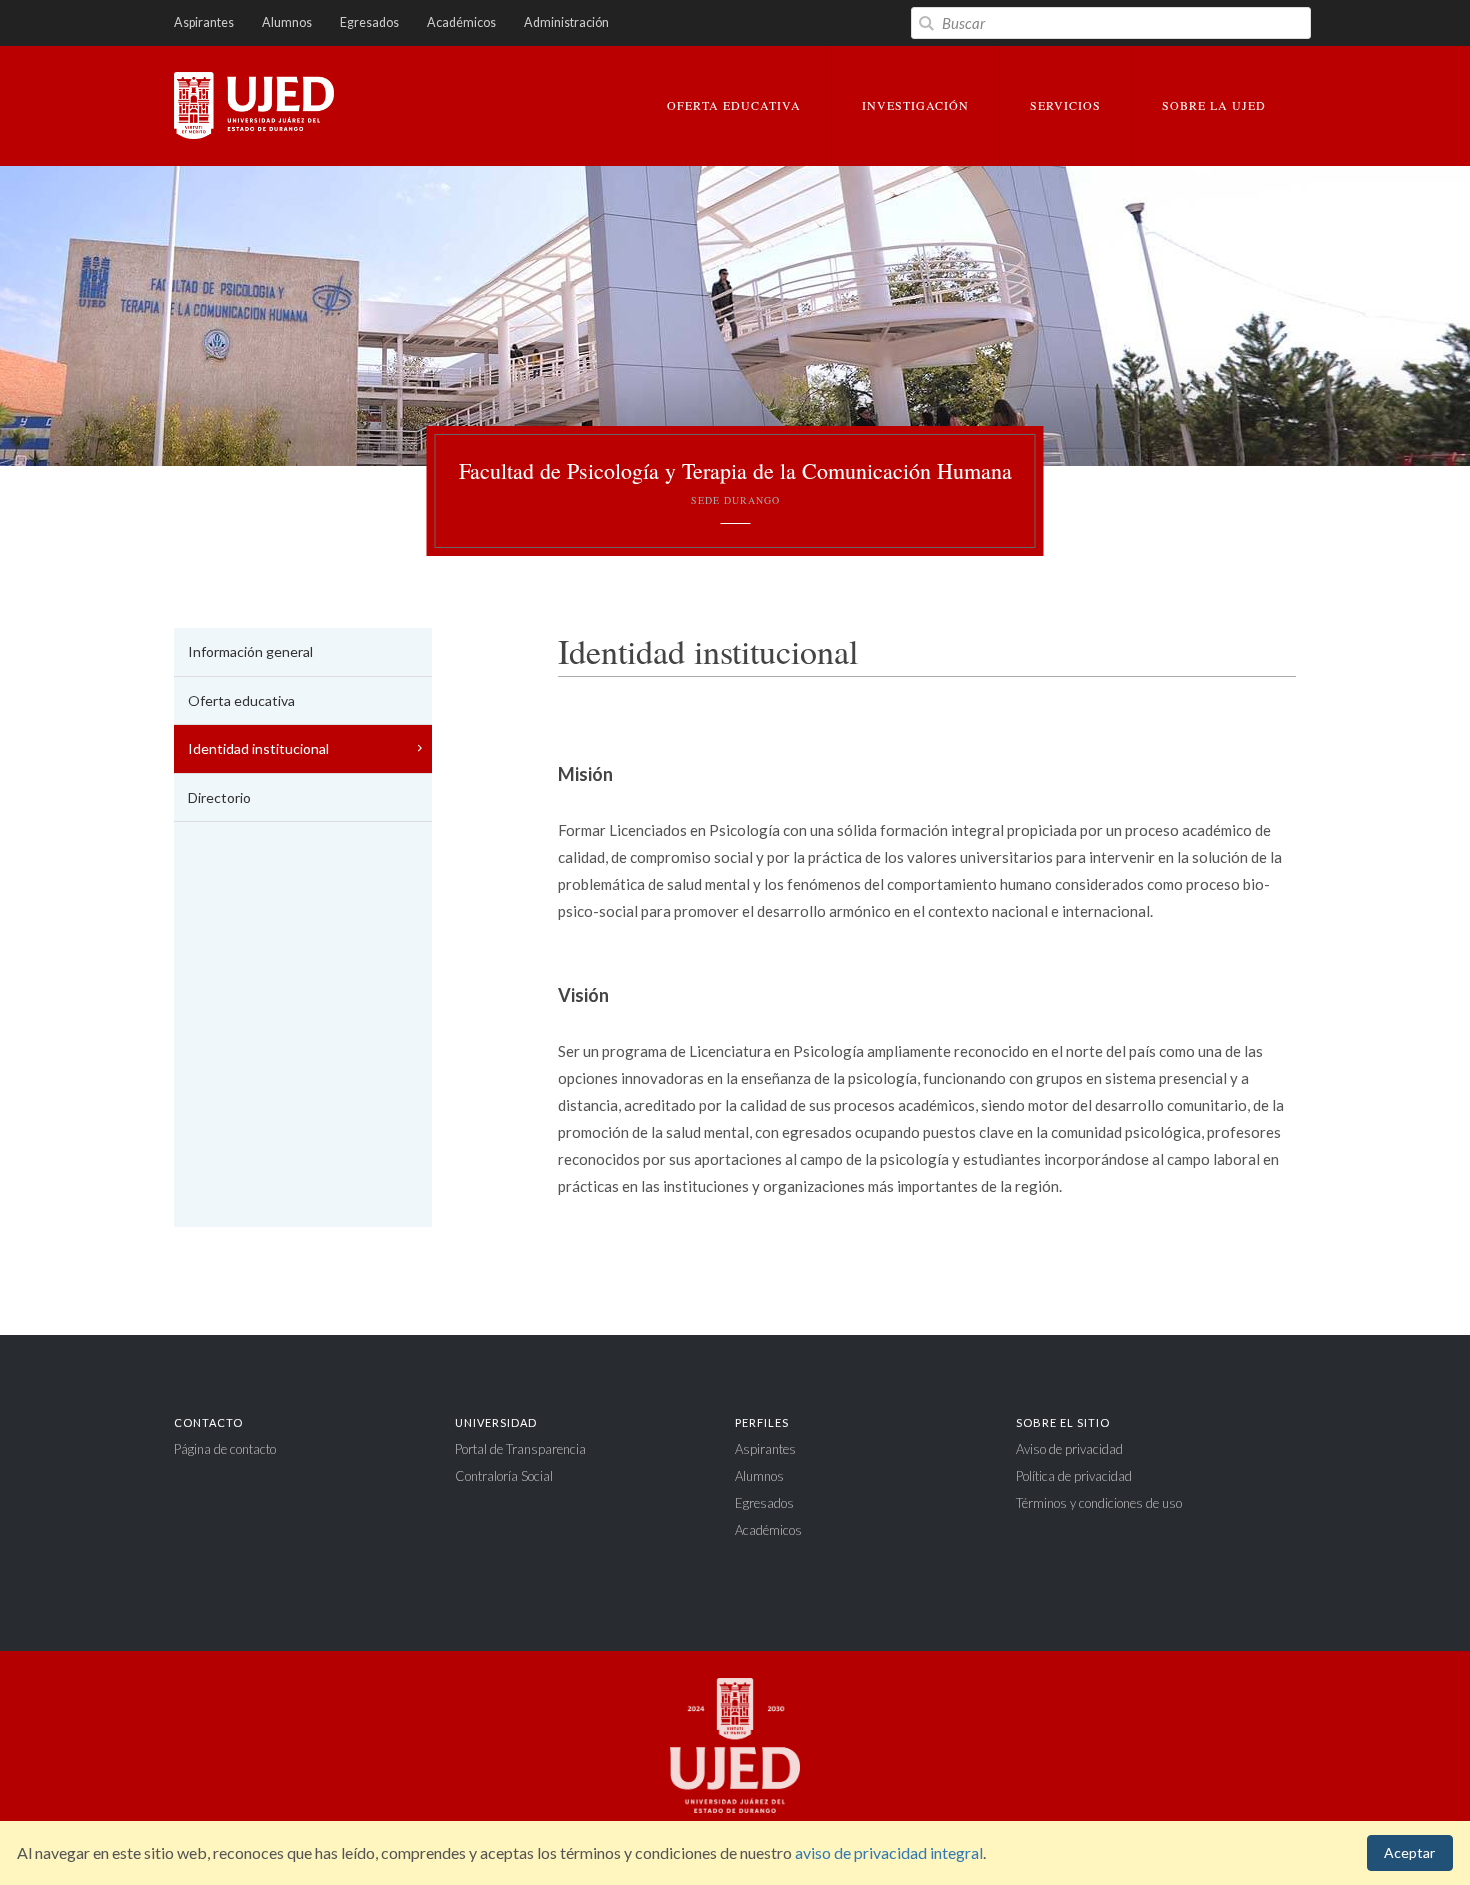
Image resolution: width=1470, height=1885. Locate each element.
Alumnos (287, 22)
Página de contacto (225, 1449)
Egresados (369, 22)
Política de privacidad (1074, 1476)
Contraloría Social (504, 1476)
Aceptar (1409, 1852)
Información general (250, 651)
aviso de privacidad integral (889, 1852)
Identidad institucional (258, 748)
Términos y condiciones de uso (1099, 1503)
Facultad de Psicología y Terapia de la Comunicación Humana (735, 482)
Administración (566, 22)
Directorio (219, 797)
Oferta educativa (241, 700)
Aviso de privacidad (1069, 1449)
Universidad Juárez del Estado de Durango (254, 107)
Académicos (461, 22)
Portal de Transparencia (520, 1449)
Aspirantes (204, 22)
